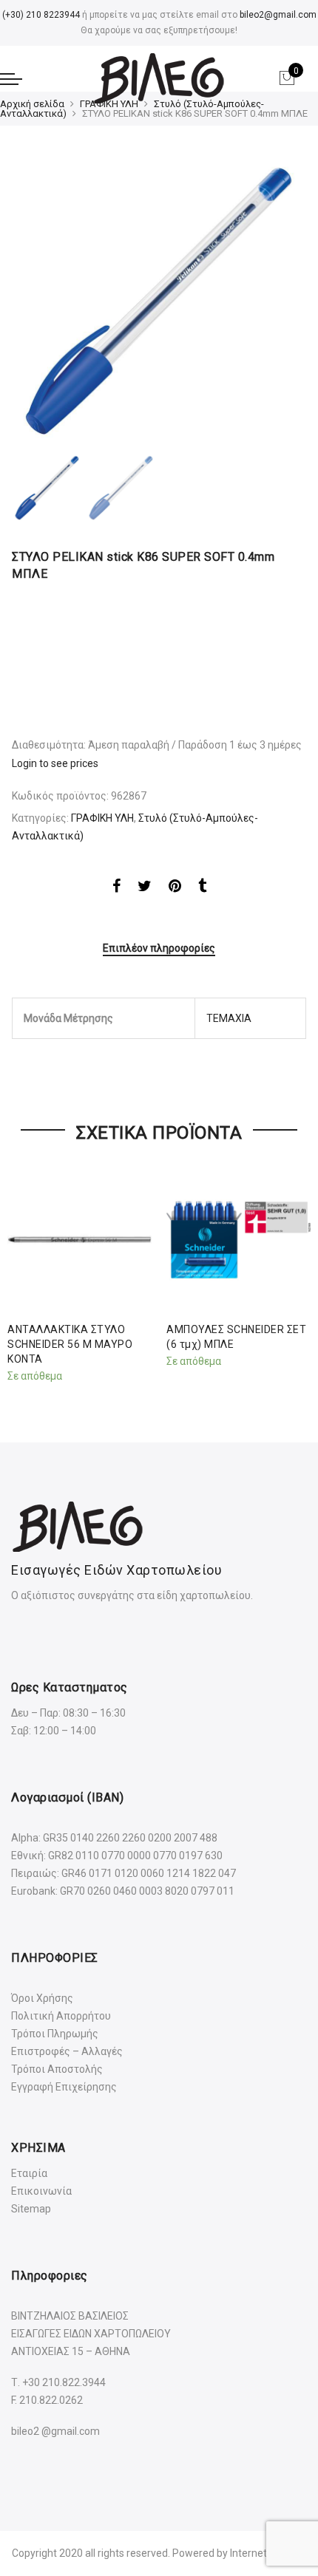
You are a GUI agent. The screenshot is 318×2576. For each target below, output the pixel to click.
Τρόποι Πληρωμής (55, 2034)
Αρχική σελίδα (32, 104)
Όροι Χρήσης (42, 1998)
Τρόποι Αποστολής (57, 2069)
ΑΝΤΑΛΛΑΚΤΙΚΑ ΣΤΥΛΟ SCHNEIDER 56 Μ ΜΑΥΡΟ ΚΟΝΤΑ (70, 1344)
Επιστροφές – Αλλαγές (67, 2051)
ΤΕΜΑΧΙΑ (229, 1018)
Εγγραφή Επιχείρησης (64, 2087)
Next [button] (281, 302)
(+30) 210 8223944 (41, 15)
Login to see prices (55, 763)
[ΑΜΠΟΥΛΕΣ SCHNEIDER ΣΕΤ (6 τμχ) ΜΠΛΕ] (238, 1240)
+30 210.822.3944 (64, 2382)
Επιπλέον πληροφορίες (159, 948)
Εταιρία (29, 2173)
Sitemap (31, 2209)
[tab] (159, 949)
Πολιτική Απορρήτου (61, 2016)
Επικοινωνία (41, 2191)
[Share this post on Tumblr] (202, 888)
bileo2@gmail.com (278, 15)
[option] (159, 302)
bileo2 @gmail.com (55, 2431)
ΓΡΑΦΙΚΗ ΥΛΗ (109, 104)
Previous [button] (48, 302)
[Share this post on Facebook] (116, 888)
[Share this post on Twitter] (145, 888)
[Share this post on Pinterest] (175, 888)
